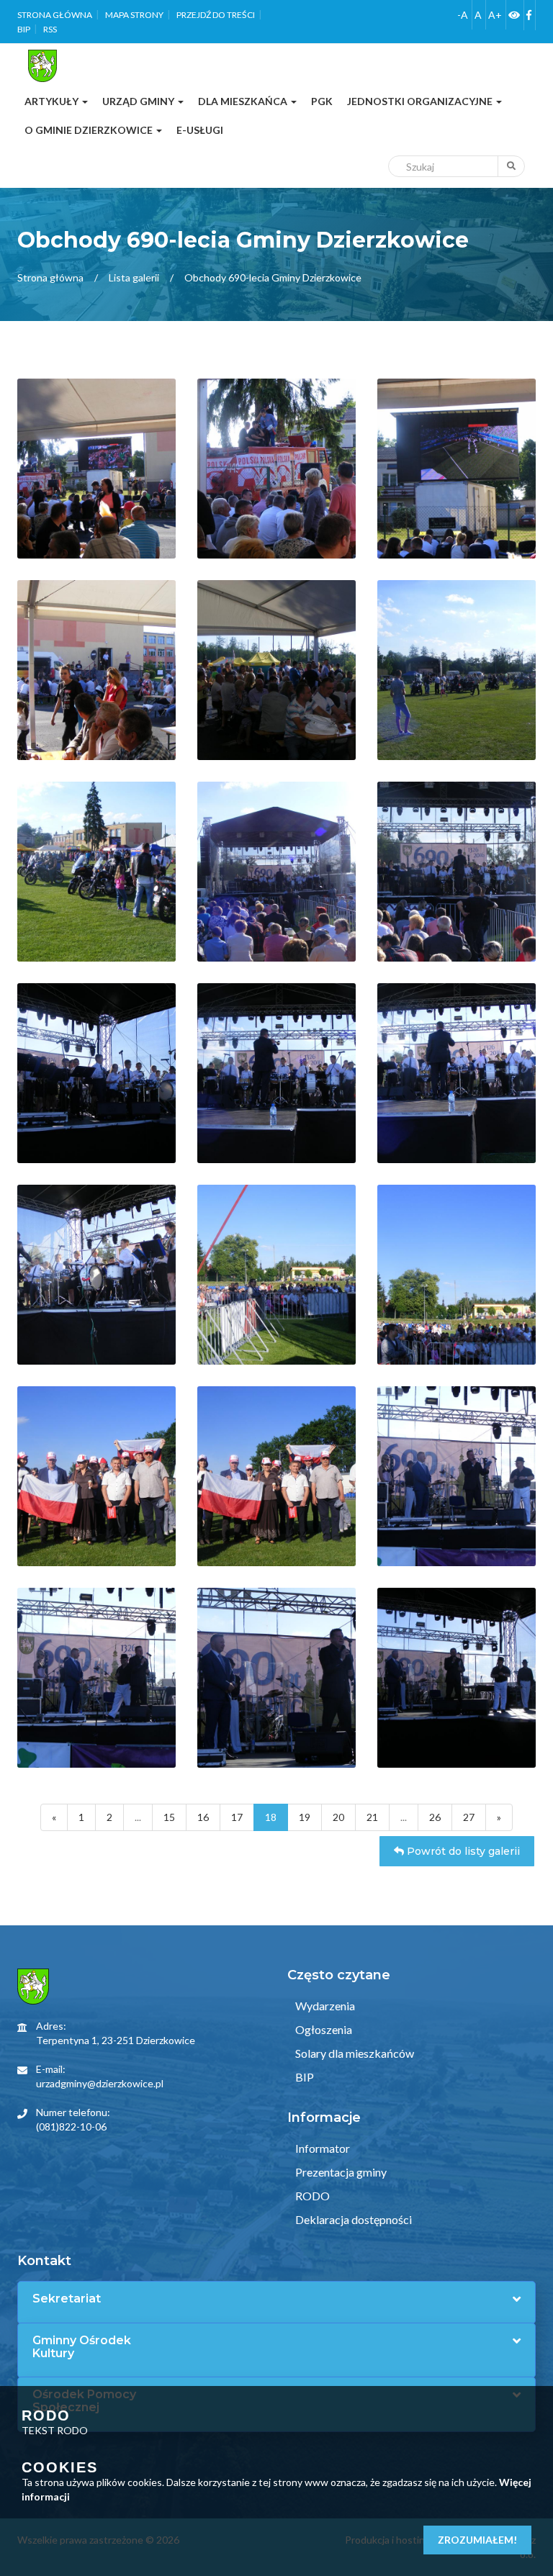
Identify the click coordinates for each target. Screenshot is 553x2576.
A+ (495, 15)
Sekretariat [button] (67, 2299)
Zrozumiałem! (477, 2540)
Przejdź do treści (216, 15)
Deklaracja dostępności (352, 2219)
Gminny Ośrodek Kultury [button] (82, 2347)
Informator (322, 2148)
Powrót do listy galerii (462, 1851)
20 (338, 1817)
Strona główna (55, 15)
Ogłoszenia (323, 2029)
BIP (24, 29)
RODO (311, 2196)
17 (237, 1817)
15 (169, 1817)
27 (469, 1817)
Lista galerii (134, 277)
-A (463, 15)
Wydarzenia (324, 2006)
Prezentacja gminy (340, 2172)
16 (203, 1817)
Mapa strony (134, 15)
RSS (50, 29)
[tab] (276, 2299)
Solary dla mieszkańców (354, 2053)
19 (305, 1817)
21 (372, 1817)
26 (435, 1817)
